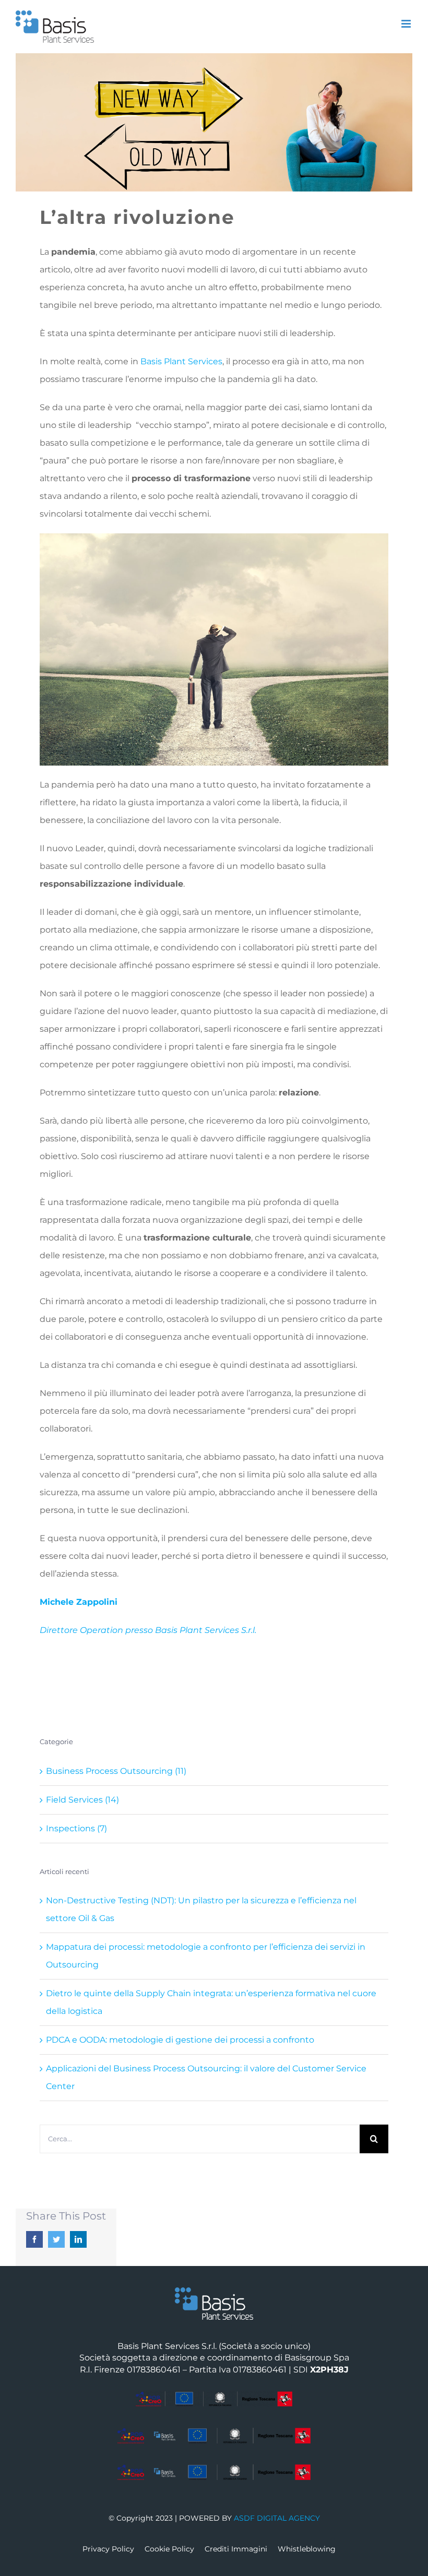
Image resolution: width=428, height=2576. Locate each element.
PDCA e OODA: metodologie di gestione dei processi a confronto (180, 2040)
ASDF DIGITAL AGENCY (277, 2518)
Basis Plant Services (181, 361)
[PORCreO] (214, 2395)
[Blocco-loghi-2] (214, 2432)
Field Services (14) (82, 1800)
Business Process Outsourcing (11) (116, 1771)
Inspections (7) (76, 1828)
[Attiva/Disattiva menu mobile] (407, 24)
